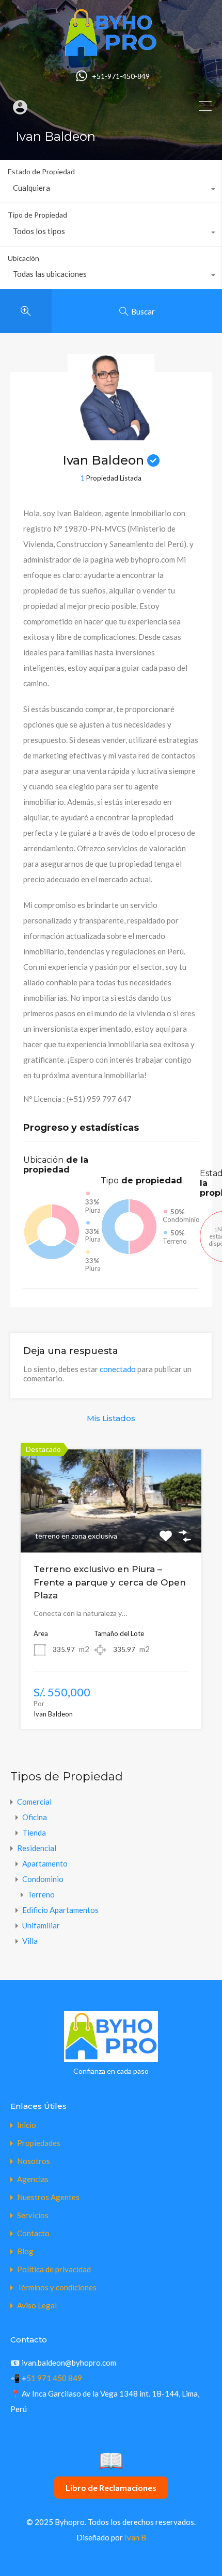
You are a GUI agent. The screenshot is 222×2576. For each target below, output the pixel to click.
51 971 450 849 (54, 2378)
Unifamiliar (41, 1925)
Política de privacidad (54, 2269)
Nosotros (34, 2161)
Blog (25, 2251)
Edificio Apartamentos (60, 1910)
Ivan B (135, 2537)
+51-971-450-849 (121, 76)
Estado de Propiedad (41, 171)
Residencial (37, 1848)
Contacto (33, 2233)
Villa (30, 1941)
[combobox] (111, 190)
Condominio (43, 1879)
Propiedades (39, 2143)
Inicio (27, 2125)
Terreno (41, 1894)
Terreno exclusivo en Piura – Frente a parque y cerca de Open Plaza (110, 1582)
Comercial (34, 1802)
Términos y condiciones (57, 2288)
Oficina (35, 1817)
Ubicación (23, 258)
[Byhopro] (111, 53)
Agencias (33, 2179)
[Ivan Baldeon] (111, 436)
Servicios (33, 2215)
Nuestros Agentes (48, 2197)
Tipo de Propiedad (37, 215)
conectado (118, 1369)
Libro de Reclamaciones (111, 2488)
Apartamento (45, 1863)
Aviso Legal (37, 2306)
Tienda (34, 1832)
